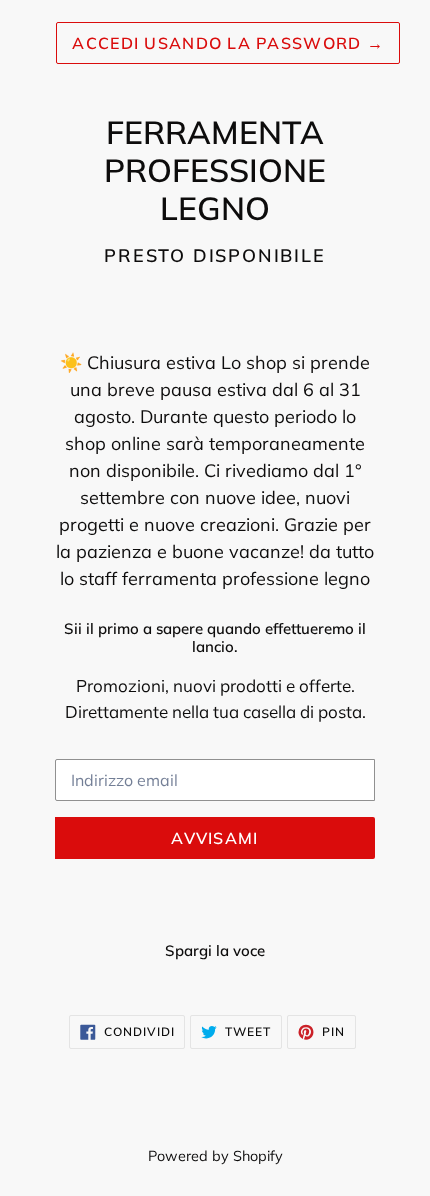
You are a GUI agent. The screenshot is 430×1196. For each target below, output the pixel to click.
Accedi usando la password (228, 43)
